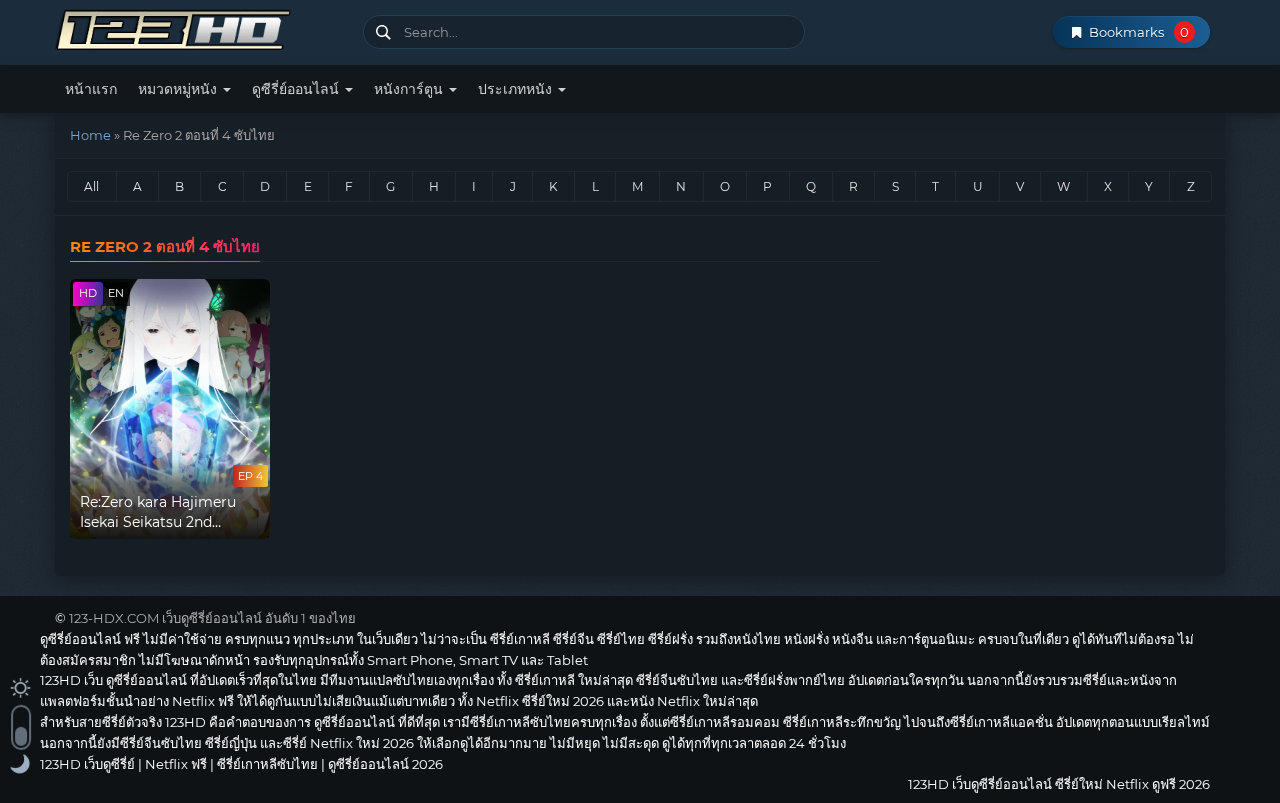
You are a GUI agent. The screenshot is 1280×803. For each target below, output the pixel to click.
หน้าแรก (91, 89)
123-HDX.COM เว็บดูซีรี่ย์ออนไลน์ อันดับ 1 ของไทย (212, 618)
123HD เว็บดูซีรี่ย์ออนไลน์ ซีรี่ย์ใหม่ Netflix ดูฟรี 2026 (201, 27)
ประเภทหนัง (517, 89)
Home (90, 135)
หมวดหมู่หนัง (179, 89)
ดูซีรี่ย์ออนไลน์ (297, 89)
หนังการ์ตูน (410, 89)
